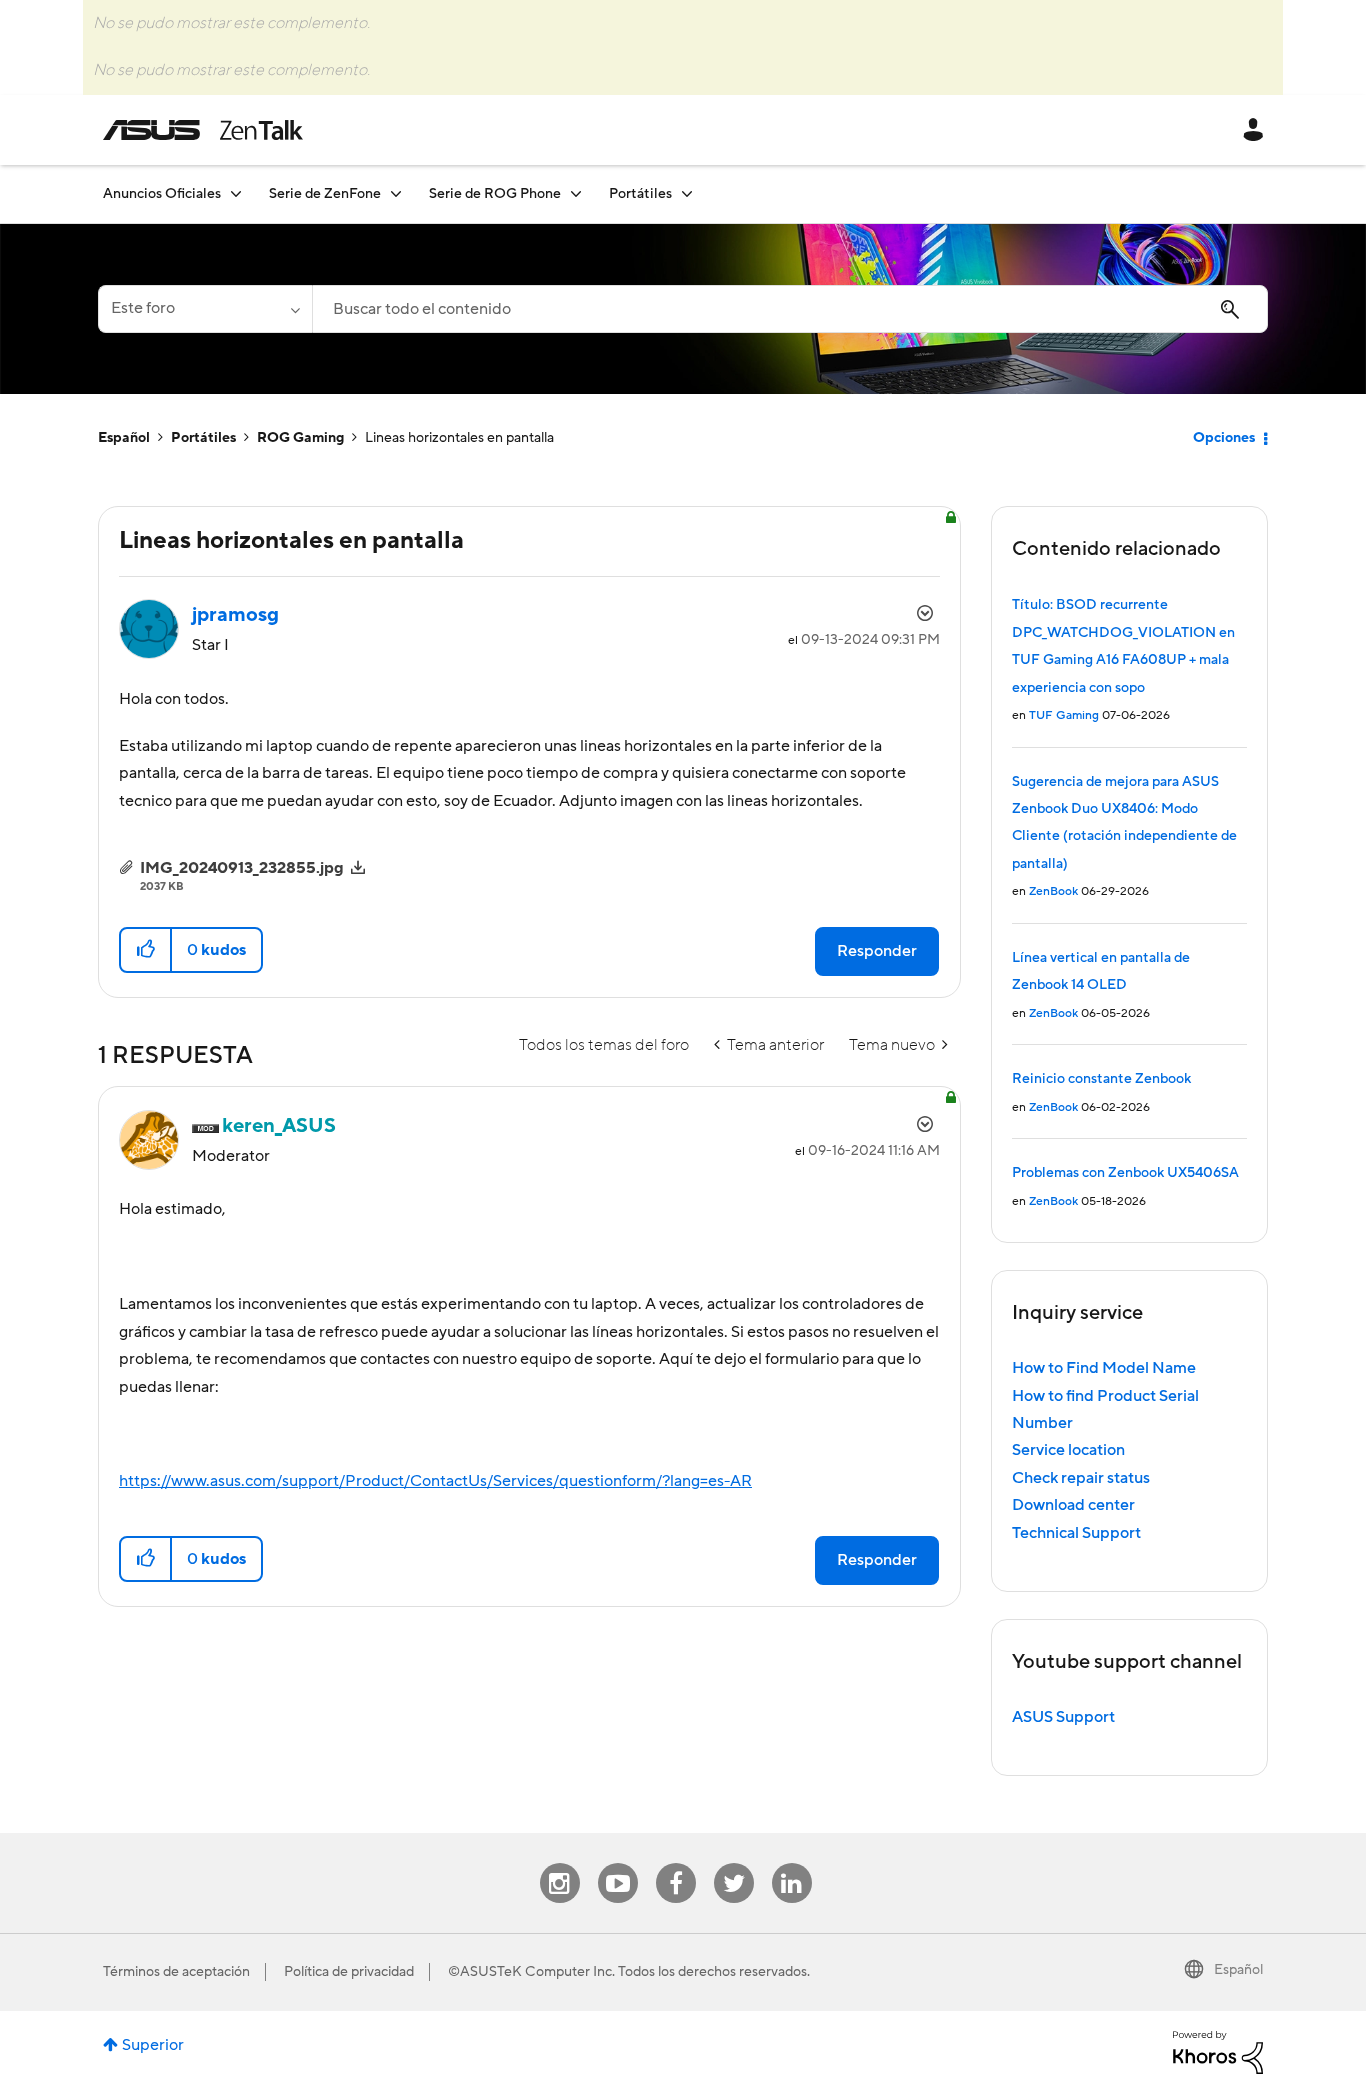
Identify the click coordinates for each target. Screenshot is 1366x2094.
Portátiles (203, 438)
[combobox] (790, 309)
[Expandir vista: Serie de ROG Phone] (576, 193)
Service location (1068, 1450)
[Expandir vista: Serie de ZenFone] (396, 193)
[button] (146, 950)
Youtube (618, 1863)
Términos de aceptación (176, 1972)
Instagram (559, 1863)
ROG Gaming (300, 438)
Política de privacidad (349, 1972)
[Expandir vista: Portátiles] (687, 193)
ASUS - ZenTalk (203, 130)
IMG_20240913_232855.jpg (242, 868)
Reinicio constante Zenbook (1101, 1079)
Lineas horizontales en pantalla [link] (459, 438)
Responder (877, 951)
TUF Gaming (1064, 715)
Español (124, 438)
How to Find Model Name (1104, 1368)
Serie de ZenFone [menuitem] (325, 194)
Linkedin (792, 1863)
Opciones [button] (1224, 438)
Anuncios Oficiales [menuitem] (162, 194)
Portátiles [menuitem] (640, 194)
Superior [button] (153, 2045)
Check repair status (1081, 1478)
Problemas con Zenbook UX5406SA (1125, 1173)
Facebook (676, 1863)
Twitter (733, 1863)
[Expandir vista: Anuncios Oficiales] (236, 193)
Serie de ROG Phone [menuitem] (495, 194)
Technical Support (1076, 1533)
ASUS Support (1063, 1717)
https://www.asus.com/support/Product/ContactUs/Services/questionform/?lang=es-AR (435, 1481)
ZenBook (1053, 891)
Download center (1073, 1505)
